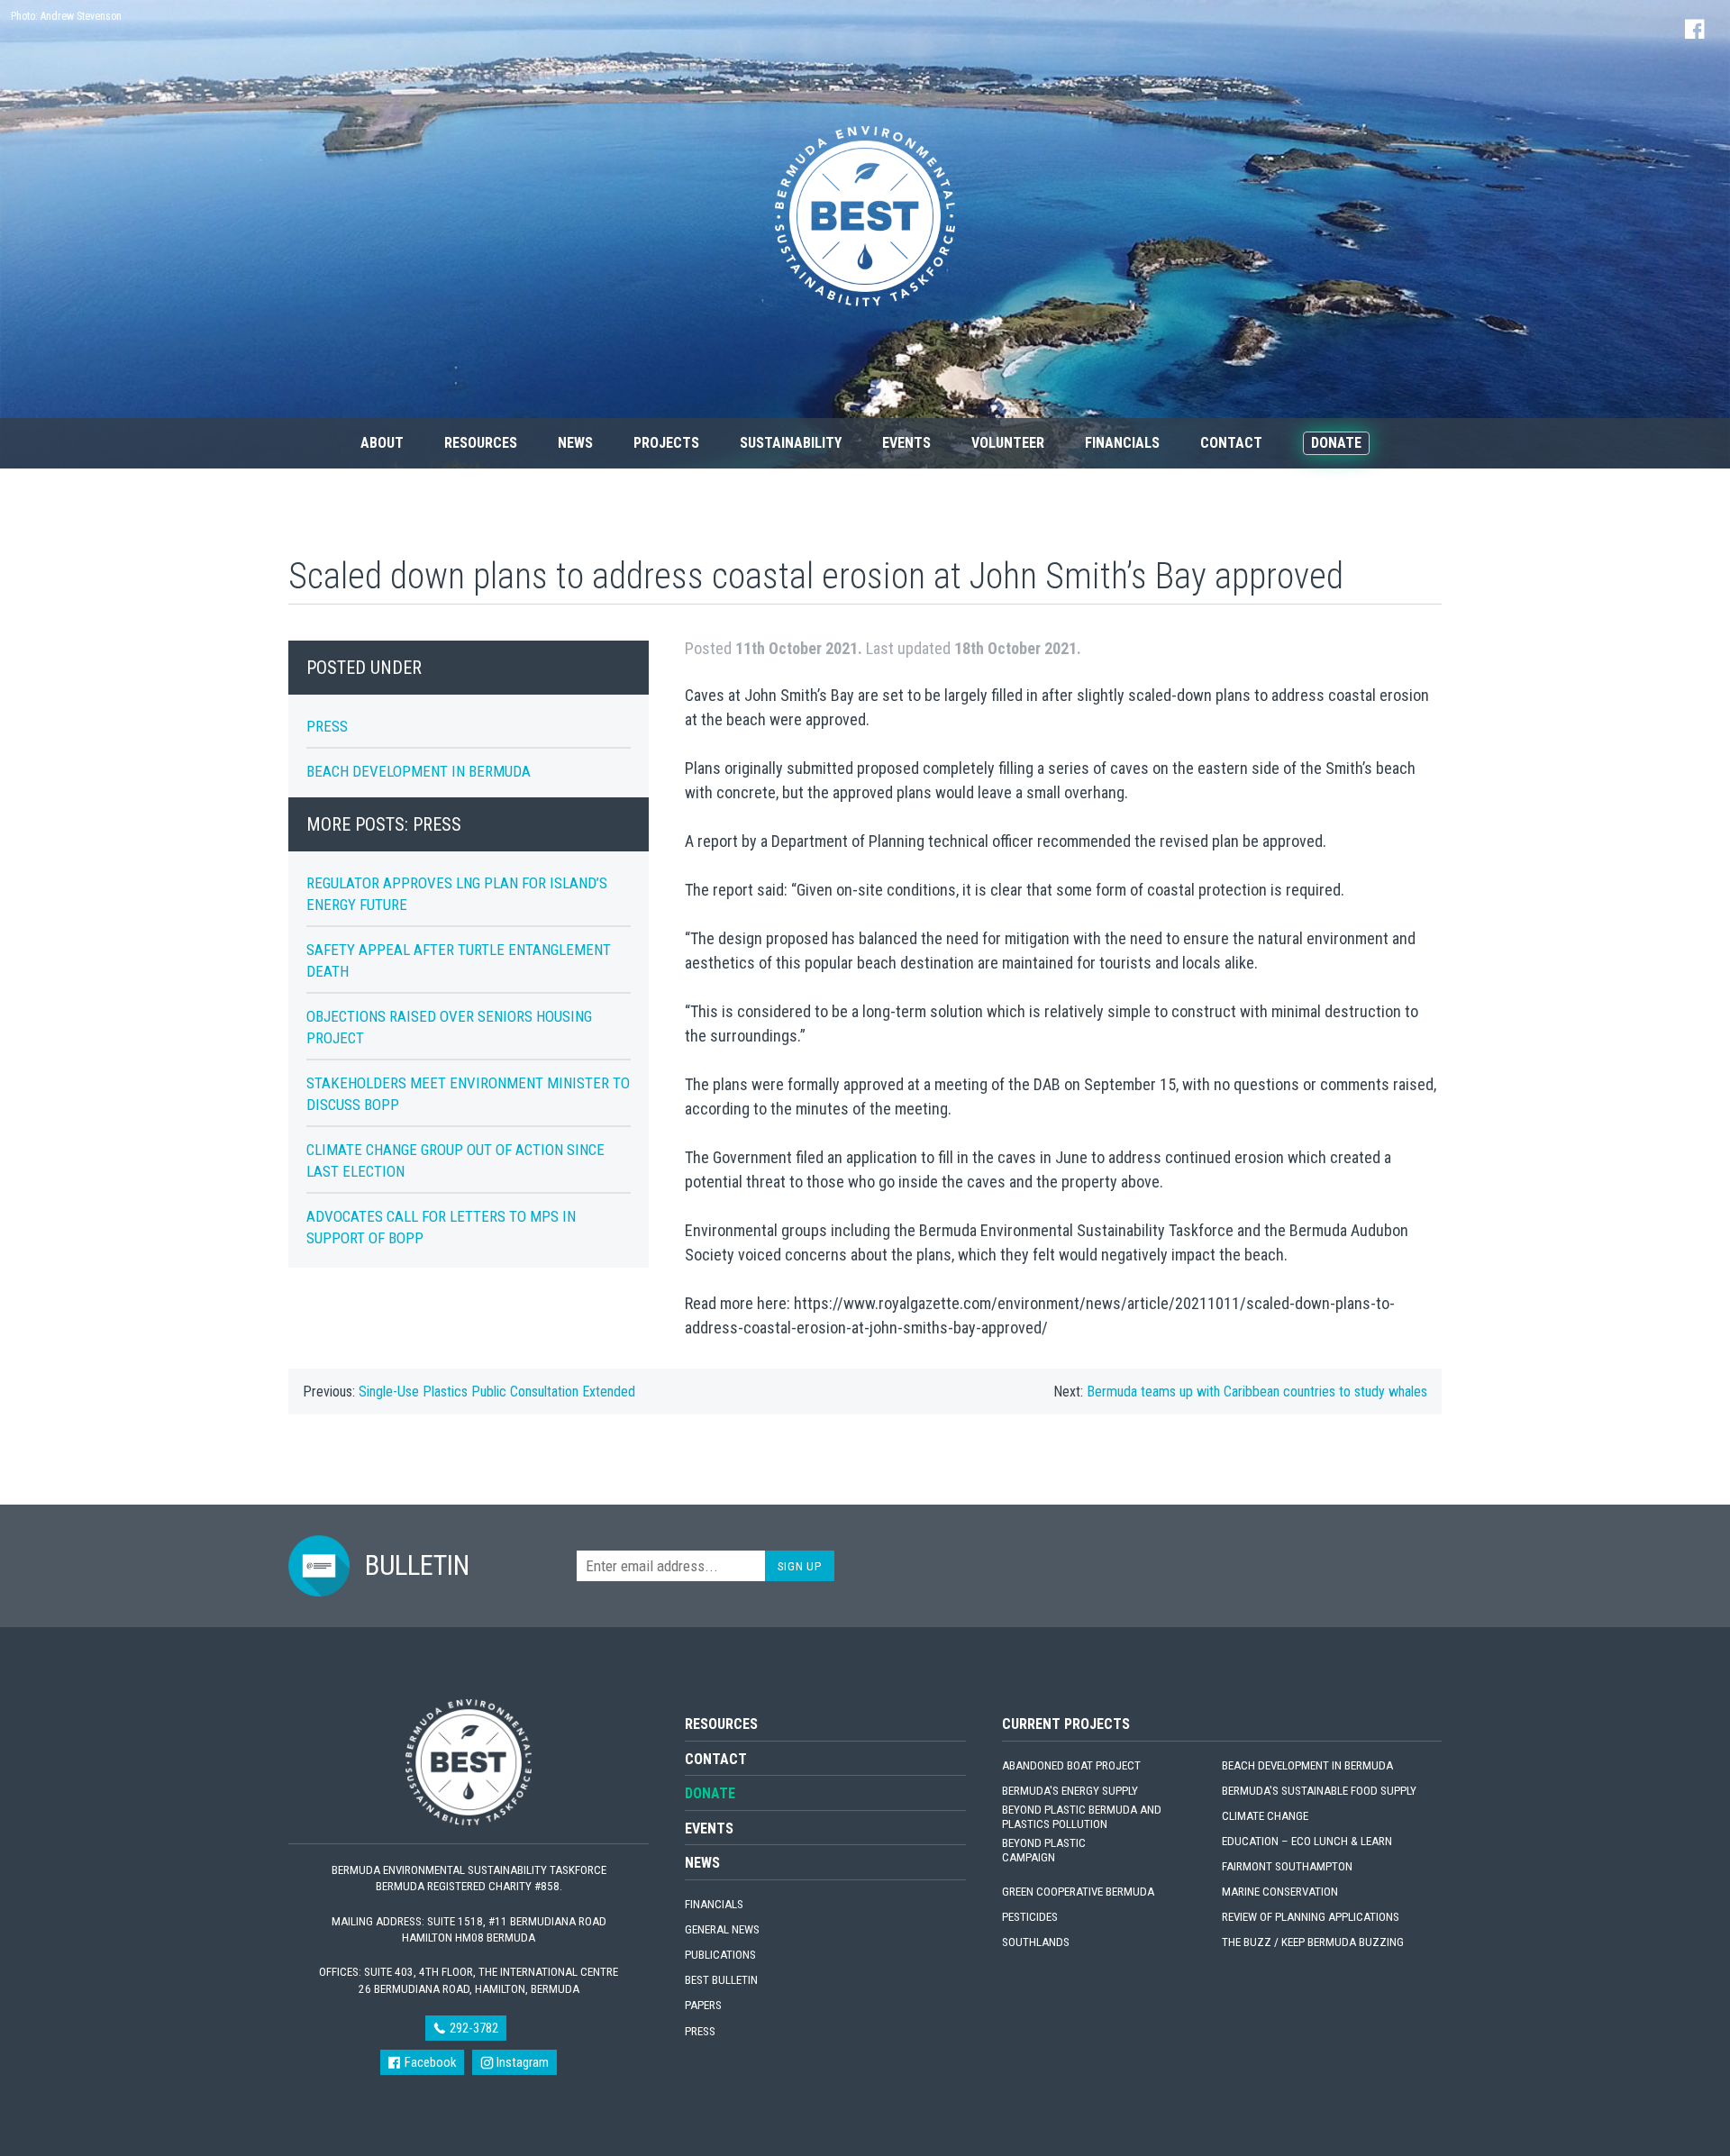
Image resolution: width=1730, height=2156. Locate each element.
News (575, 443)
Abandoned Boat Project (1071, 1765)
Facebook (429, 2062)
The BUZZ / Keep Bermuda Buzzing (1313, 1942)
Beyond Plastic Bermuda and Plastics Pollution (1082, 1817)
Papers (703, 2005)
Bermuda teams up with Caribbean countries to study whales (1257, 1392)
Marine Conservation (1280, 1892)
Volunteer (1008, 443)
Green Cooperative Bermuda (1078, 1892)
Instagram (521, 2062)
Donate (1336, 443)
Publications (720, 1955)
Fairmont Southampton (1287, 1866)
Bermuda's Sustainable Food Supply (1319, 1791)
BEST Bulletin (721, 1980)
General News (722, 1929)
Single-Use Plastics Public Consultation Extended (497, 1392)
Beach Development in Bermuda (419, 771)
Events (906, 443)
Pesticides (1030, 1917)
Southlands (1036, 1942)
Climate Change (1265, 1816)
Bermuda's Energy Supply (1070, 1791)
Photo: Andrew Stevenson (66, 16)
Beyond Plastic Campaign (1044, 1850)
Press (327, 726)
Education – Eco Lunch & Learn (1307, 1841)
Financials (1122, 443)
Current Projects (1066, 1724)
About (382, 443)
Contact (1231, 443)
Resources (481, 443)
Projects (666, 443)
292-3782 (473, 2028)
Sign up (800, 1566)
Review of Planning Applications (1311, 1917)
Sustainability (791, 443)
